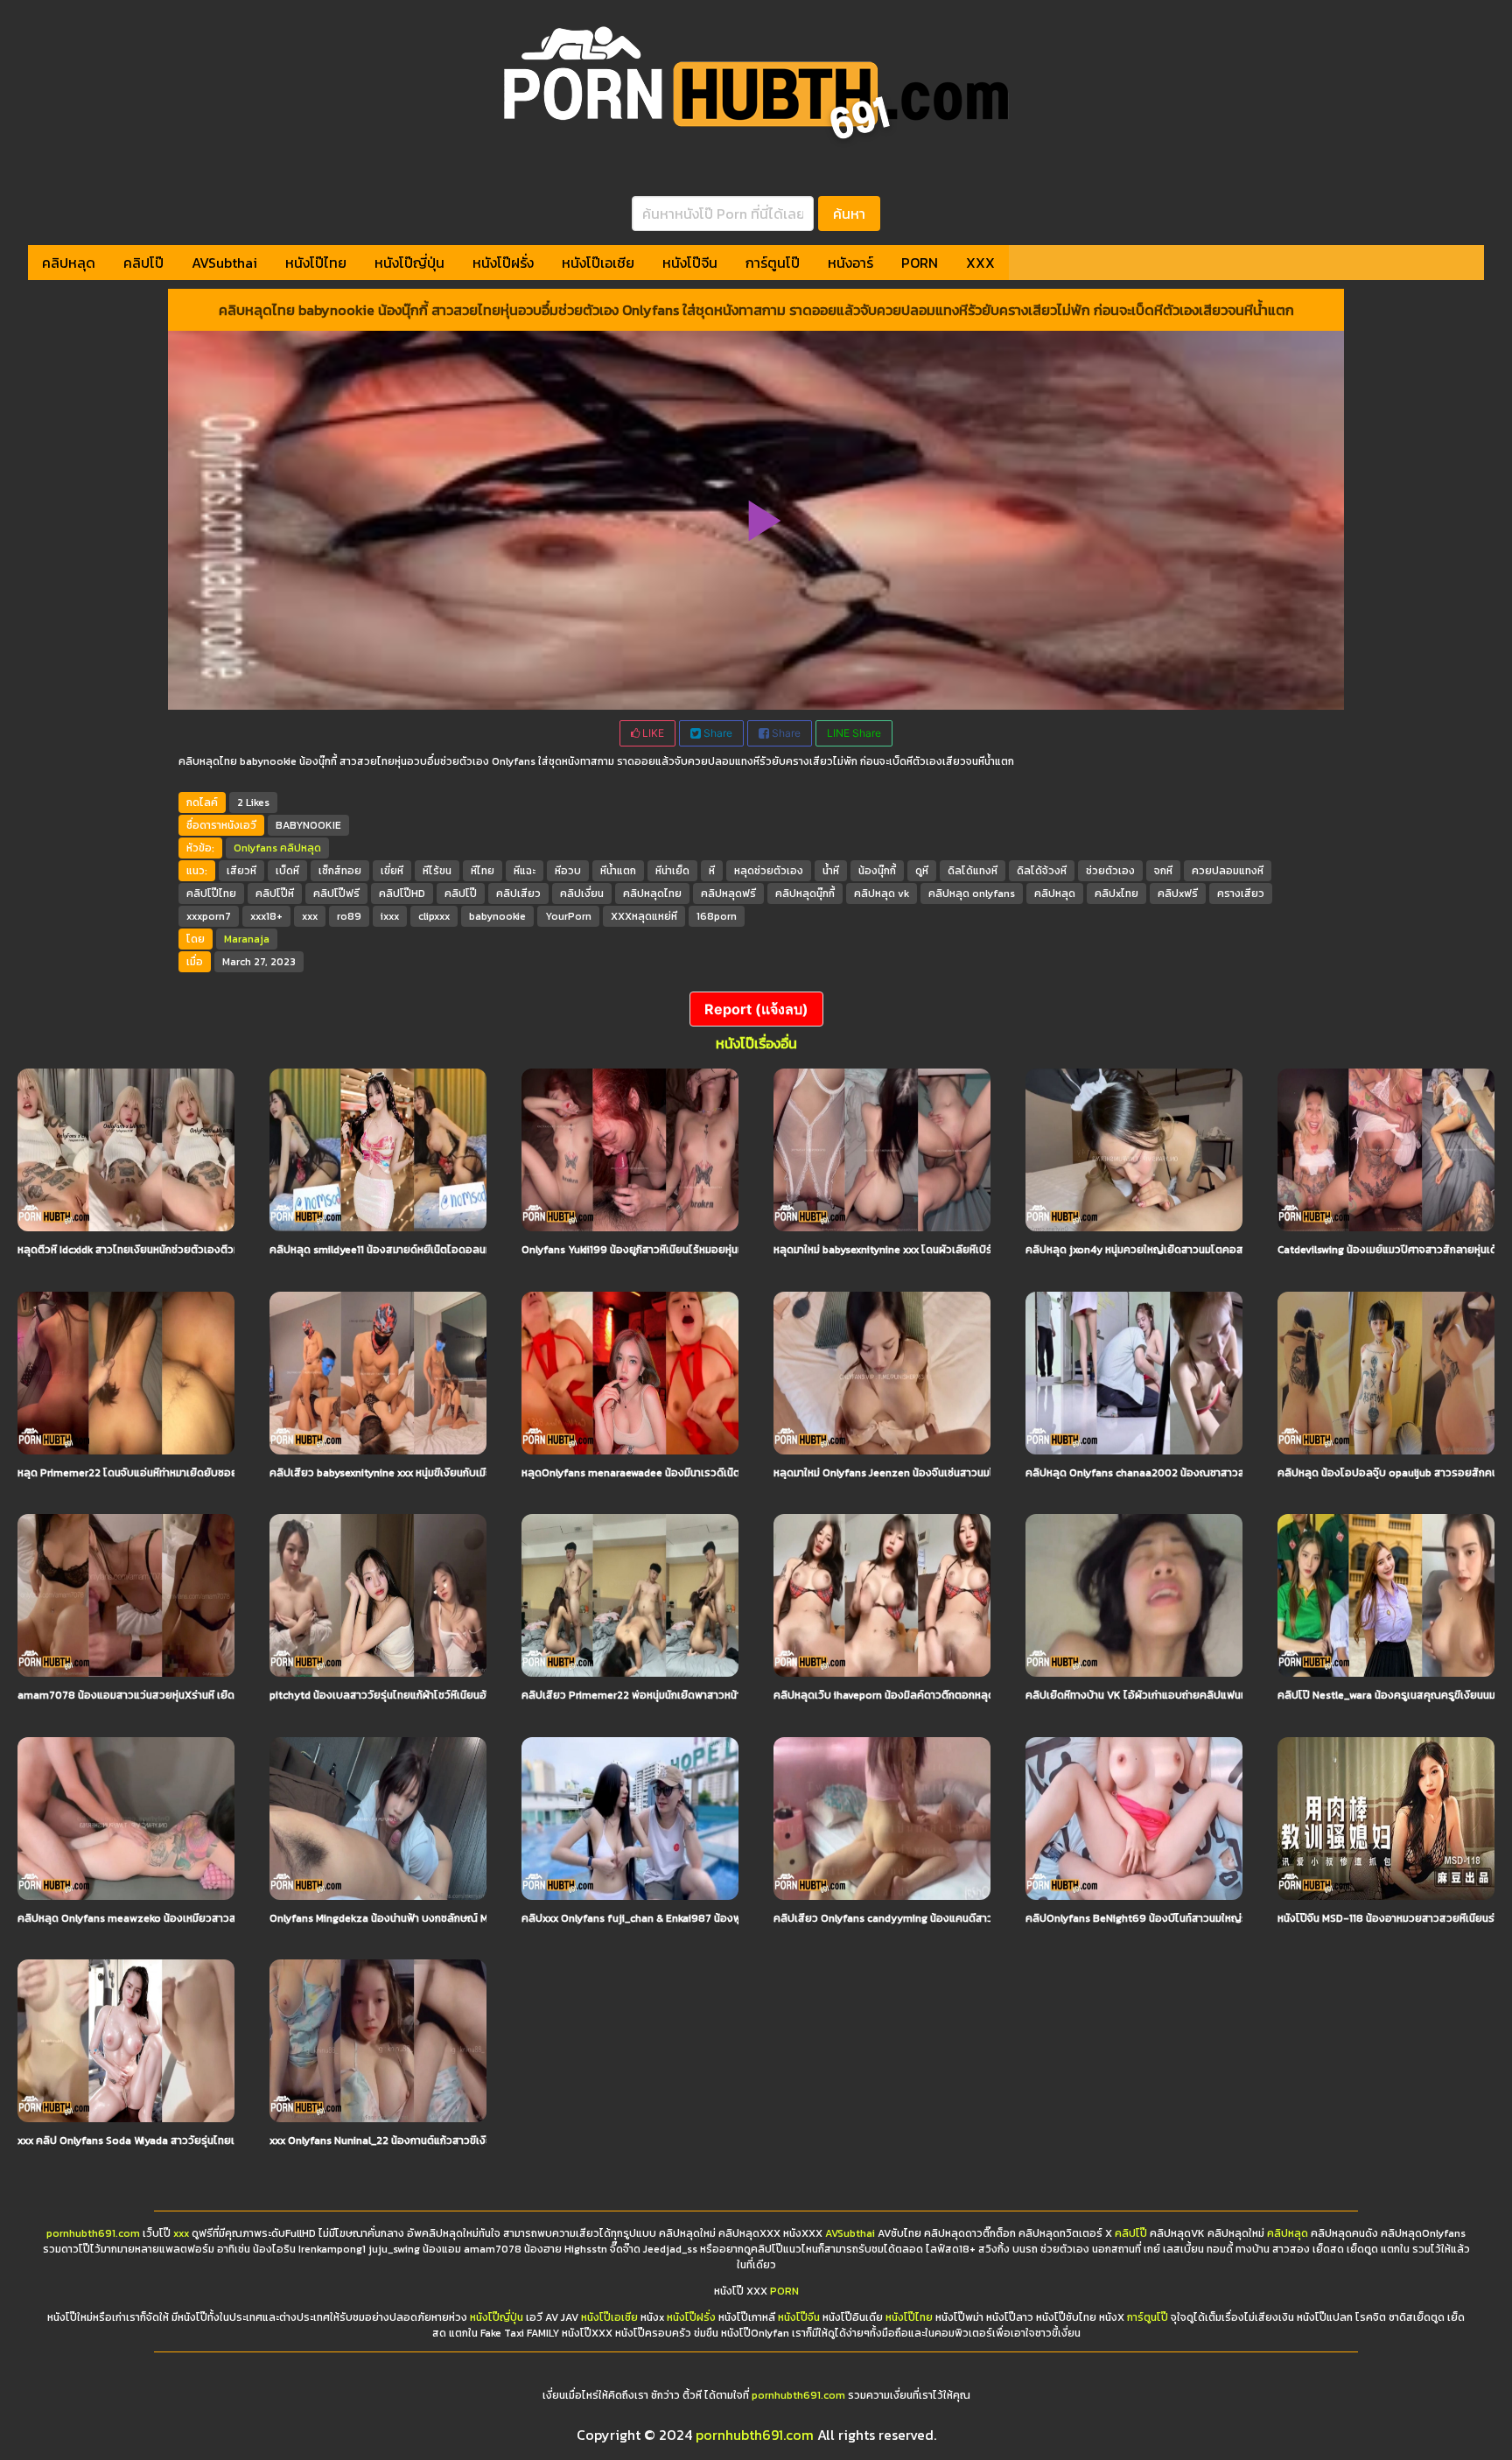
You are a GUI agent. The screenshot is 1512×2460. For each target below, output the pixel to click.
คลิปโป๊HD (402, 894)
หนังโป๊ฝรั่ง (503, 263)
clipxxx (434, 916)
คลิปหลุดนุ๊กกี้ (805, 894)
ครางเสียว (1241, 894)
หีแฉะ (525, 871)
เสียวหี (241, 871)
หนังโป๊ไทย (316, 263)
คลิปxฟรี (1178, 894)
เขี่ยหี (392, 871)
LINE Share (854, 733)
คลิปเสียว (518, 894)
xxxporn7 (209, 916)
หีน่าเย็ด (672, 871)
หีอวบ (568, 871)
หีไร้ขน (437, 871)
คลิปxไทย (1116, 894)
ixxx (390, 916)
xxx (310, 916)
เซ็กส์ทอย (340, 871)
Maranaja (247, 939)
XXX (980, 263)
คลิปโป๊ (143, 263)
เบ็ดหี (287, 871)
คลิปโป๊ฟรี (336, 894)
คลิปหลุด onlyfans (972, 894)
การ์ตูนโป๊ (773, 263)
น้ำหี (831, 871)
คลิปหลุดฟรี (728, 894)
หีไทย (483, 871)
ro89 (349, 916)
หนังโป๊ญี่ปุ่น (409, 263)
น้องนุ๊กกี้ (877, 871)
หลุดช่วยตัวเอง (769, 871)
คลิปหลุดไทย (652, 894)
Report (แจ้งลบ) (756, 1009)
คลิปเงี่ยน (582, 894)
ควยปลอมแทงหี (1228, 871)
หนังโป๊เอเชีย (598, 263)
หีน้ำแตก (618, 871)
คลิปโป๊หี (275, 894)
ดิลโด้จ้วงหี (1042, 871)
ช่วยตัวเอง (1110, 871)
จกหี (1163, 871)
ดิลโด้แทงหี (973, 871)
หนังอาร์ (850, 263)
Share (717, 733)
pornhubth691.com (93, 2233)
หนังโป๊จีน (690, 263)
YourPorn (568, 916)
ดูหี (922, 871)
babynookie (497, 916)
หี (712, 871)
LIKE (652, 733)
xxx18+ (266, 916)
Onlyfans (255, 848)
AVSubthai (224, 263)
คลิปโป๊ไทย (211, 894)
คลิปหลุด (69, 263)
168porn (717, 916)
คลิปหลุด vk (882, 894)
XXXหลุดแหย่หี (644, 916)
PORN (920, 263)
